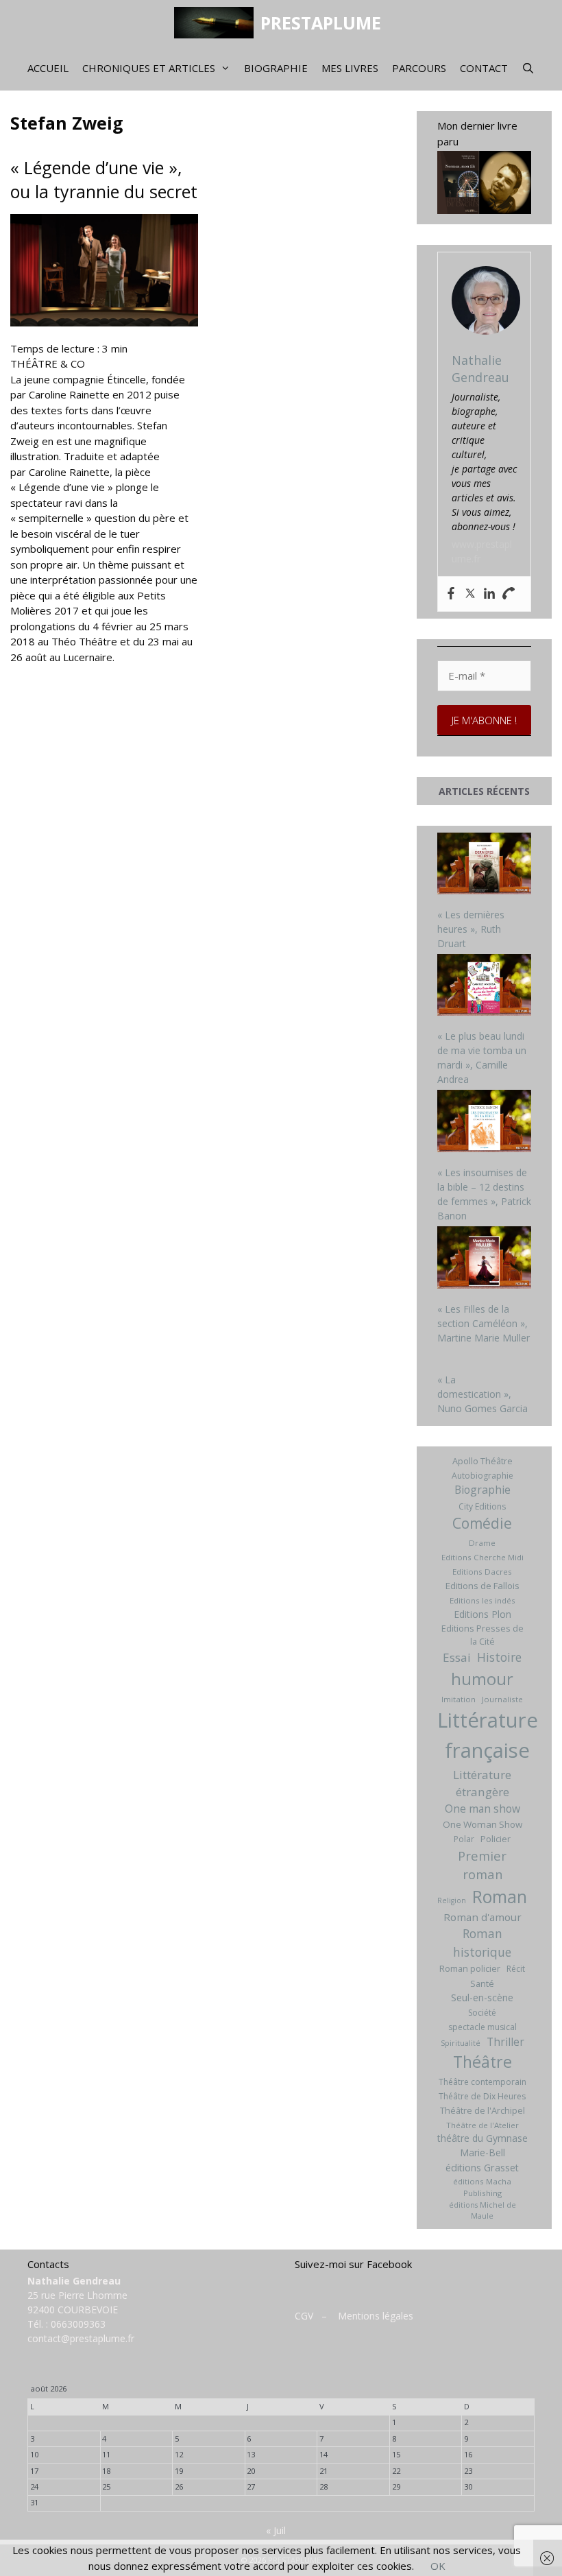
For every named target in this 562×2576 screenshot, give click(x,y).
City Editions (482, 1506)
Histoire (499, 1657)
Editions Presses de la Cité (482, 1635)
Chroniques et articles (149, 68)
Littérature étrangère (482, 1784)
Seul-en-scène (482, 1997)
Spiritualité (461, 2043)
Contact (484, 68)
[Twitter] (470, 594)
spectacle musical (482, 2027)
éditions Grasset (482, 2168)
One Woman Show (482, 1824)
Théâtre (482, 2062)
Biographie (276, 68)
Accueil (48, 68)
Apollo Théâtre (482, 1461)
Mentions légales (376, 2316)
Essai (457, 1657)
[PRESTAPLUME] (217, 23)
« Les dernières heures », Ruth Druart (471, 929)
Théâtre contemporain (482, 2082)
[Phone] (509, 594)
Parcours (419, 68)
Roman (500, 1897)
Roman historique (482, 1942)
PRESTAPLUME (321, 23)
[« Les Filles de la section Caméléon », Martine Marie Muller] (485, 1259)
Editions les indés (482, 1600)
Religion (452, 1900)
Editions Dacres (482, 1572)
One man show (482, 1809)
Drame (482, 1543)
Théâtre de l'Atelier (482, 2125)
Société (482, 2013)
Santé (482, 1983)
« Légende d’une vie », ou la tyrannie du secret (104, 179)
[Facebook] (451, 594)
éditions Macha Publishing (482, 2187)
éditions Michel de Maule (482, 2210)
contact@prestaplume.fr (81, 2338)
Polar (464, 1839)
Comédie (482, 1523)
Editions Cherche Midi (482, 1557)
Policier (496, 1839)
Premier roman (482, 1865)
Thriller (505, 2042)
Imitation (459, 1699)
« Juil (276, 2530)
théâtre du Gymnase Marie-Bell (482, 2145)
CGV (304, 2316)
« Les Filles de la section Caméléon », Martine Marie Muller (484, 1323)
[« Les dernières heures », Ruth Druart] (485, 865)
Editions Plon (482, 1614)
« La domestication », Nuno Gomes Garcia (482, 1394)
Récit (516, 1969)
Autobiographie (482, 1476)
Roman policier (470, 1968)
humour (482, 1679)
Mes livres (350, 68)
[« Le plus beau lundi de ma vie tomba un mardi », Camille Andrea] (485, 987)
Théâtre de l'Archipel (482, 2110)
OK (438, 2566)
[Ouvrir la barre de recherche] (528, 68)
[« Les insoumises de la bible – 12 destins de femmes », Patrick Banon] (485, 1123)
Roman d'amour (482, 1917)
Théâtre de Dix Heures (482, 2096)
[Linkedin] (489, 594)
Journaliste (502, 1699)
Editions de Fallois (482, 1586)
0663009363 (78, 2324)
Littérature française (488, 1735)
